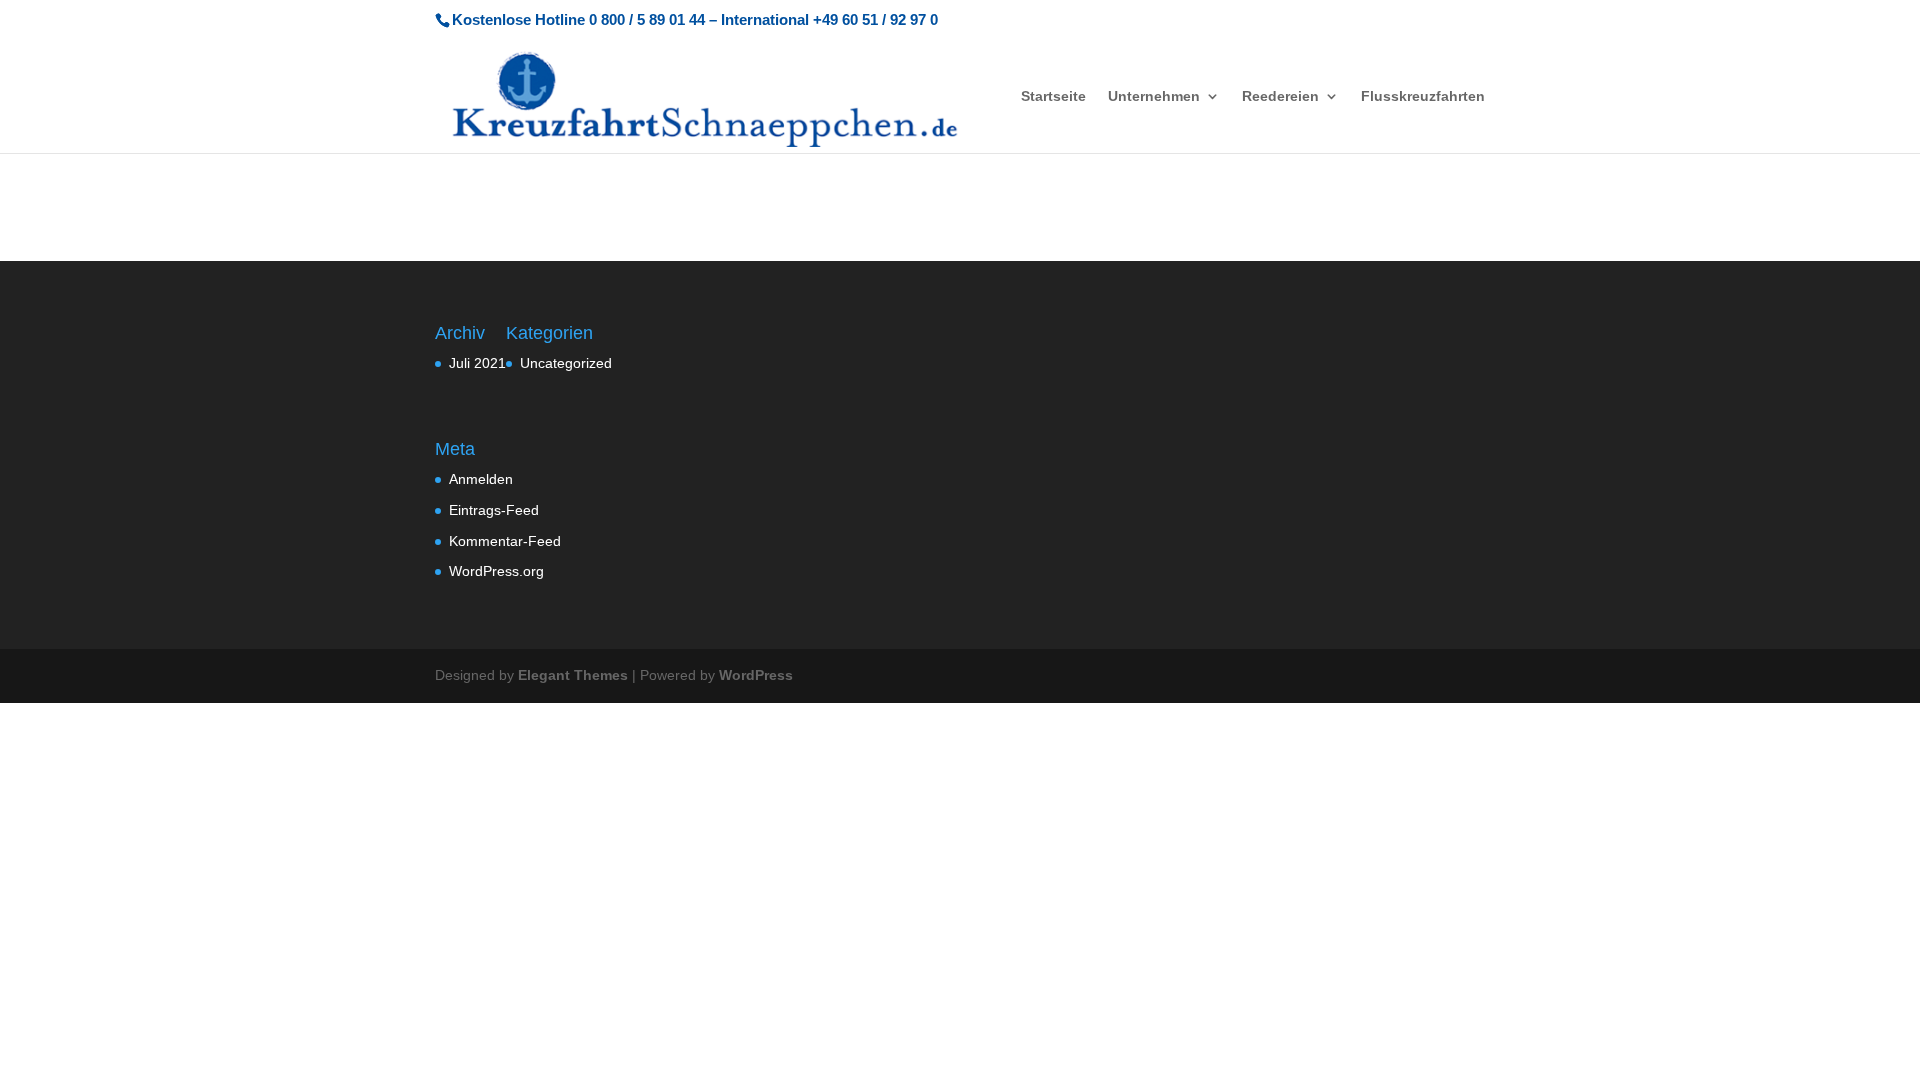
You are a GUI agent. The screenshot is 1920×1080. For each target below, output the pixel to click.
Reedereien (1280, 96)
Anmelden (481, 479)
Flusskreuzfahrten (1423, 96)
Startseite (1053, 96)
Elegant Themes (573, 675)
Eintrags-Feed (494, 510)
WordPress (756, 675)
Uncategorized (566, 363)
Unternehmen (1154, 96)
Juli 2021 (477, 363)
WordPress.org (496, 571)
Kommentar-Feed (505, 541)
